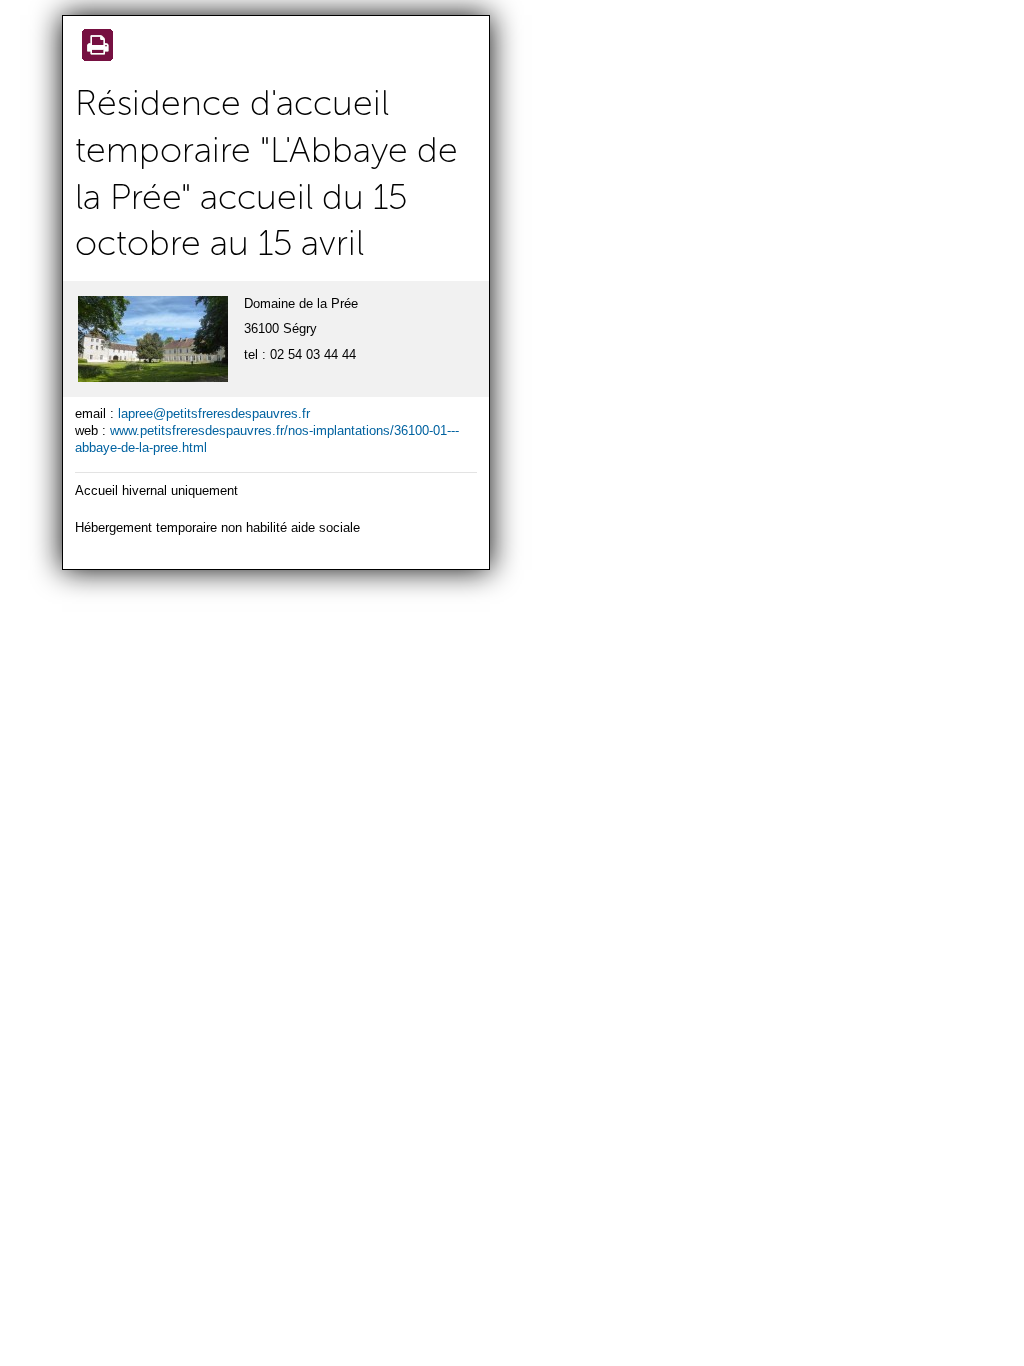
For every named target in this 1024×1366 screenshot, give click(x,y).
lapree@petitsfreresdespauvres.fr (214, 413)
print (94, 47)
